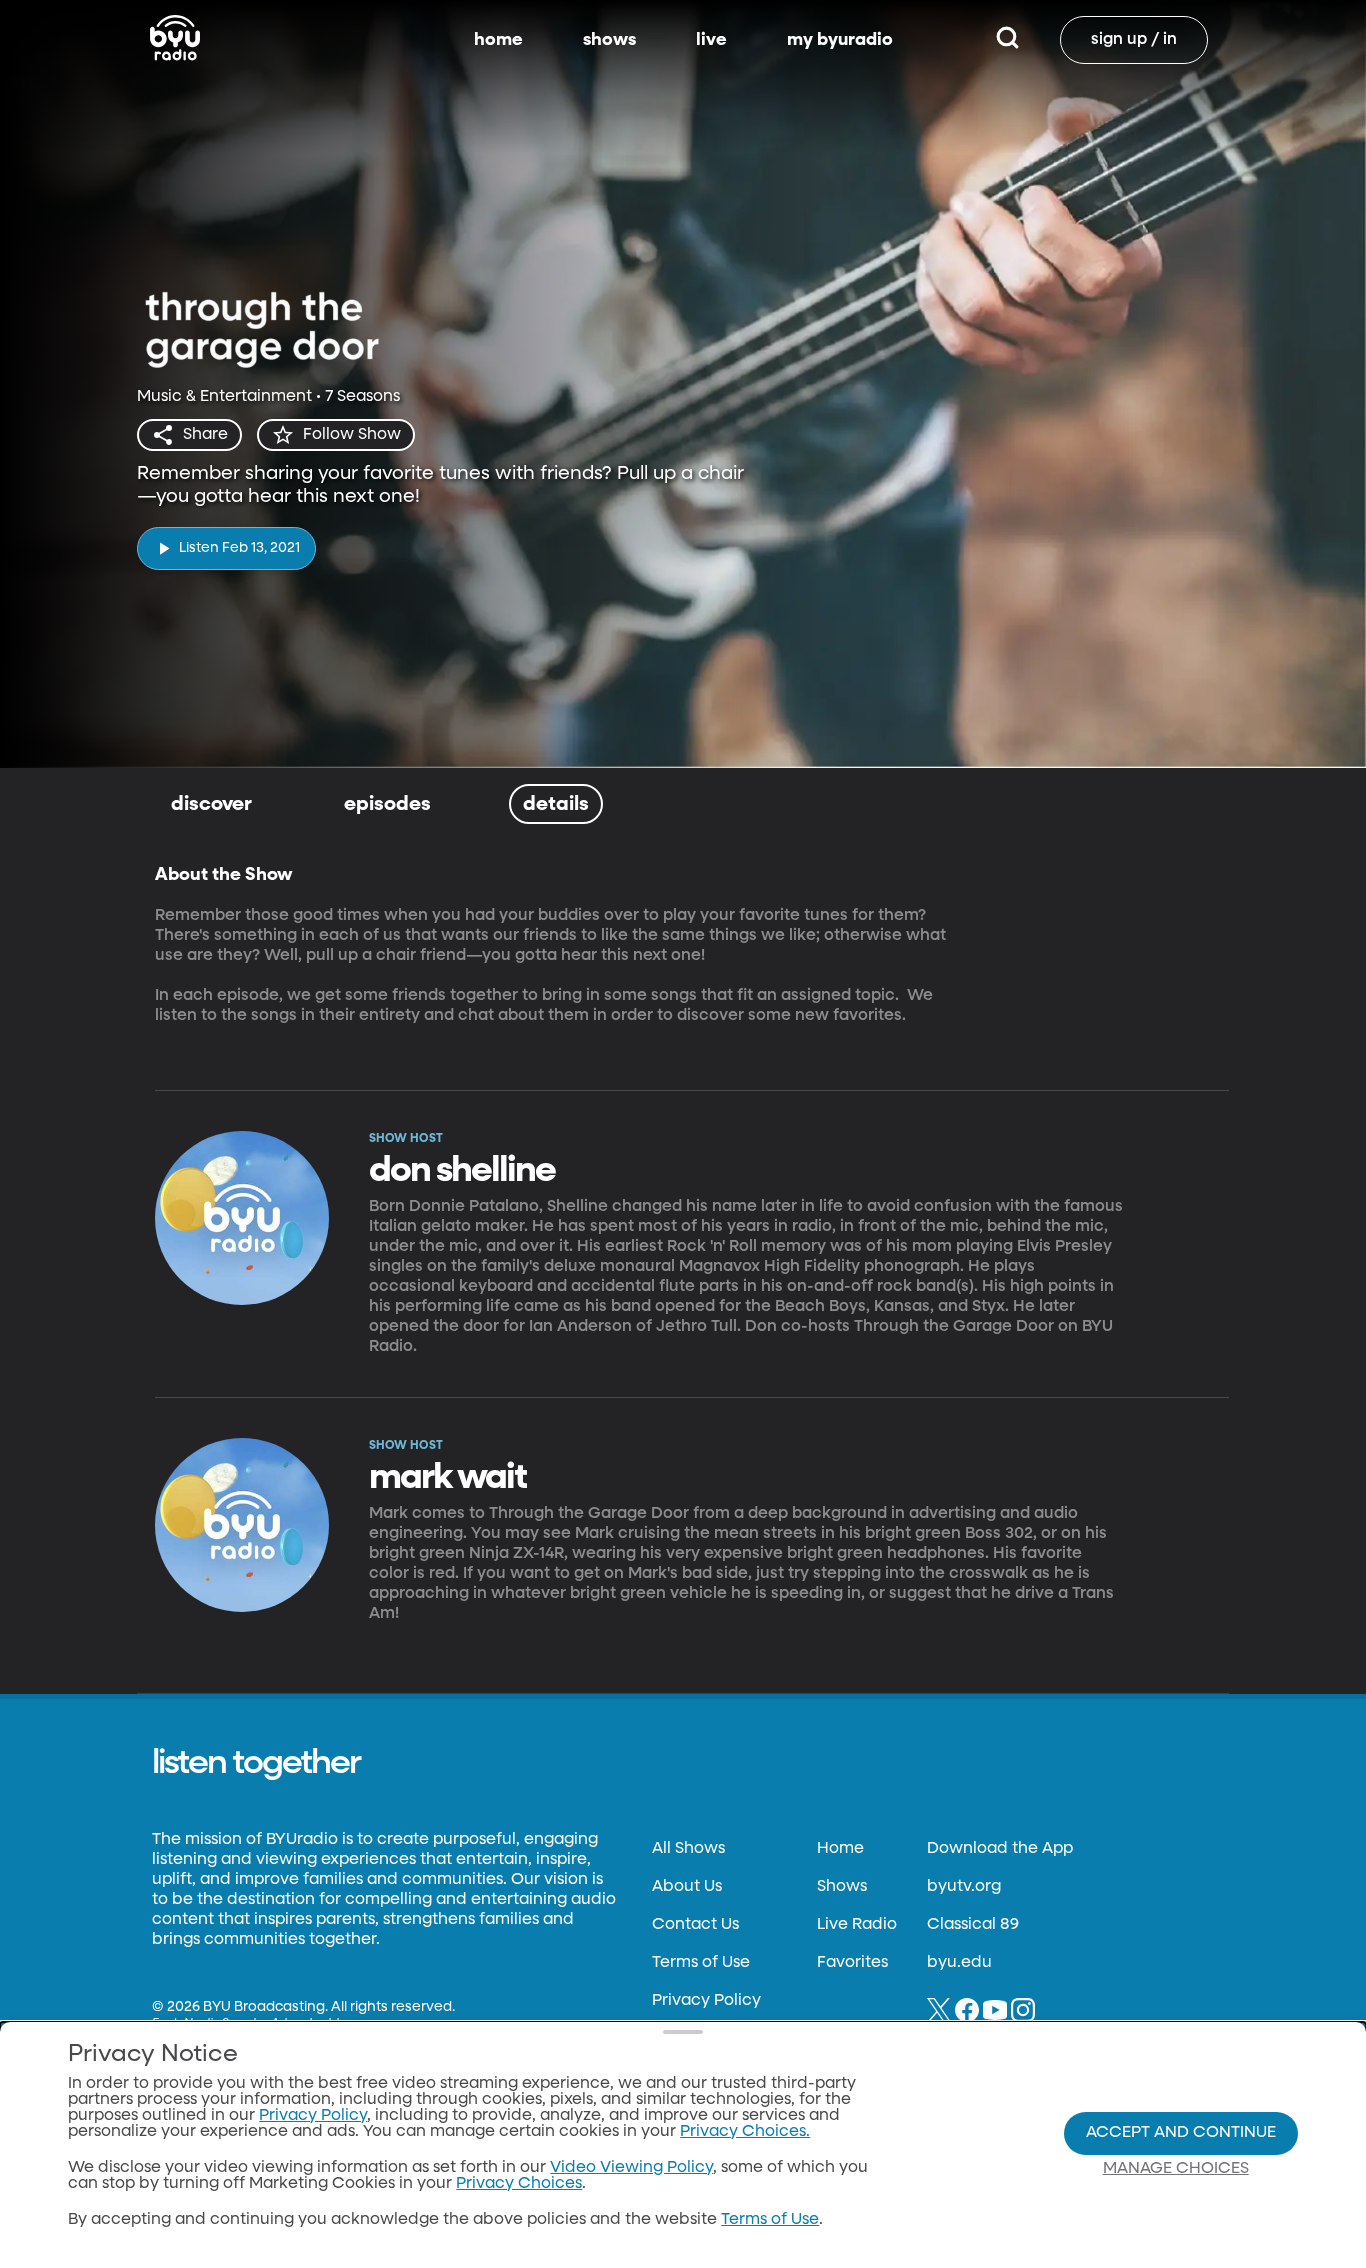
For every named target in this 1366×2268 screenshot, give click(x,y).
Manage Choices (1176, 2169)
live (711, 40)
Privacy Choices (519, 2184)
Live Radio (857, 1925)
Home (840, 1849)
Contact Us (695, 1925)
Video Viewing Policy (631, 2168)
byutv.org (964, 1887)
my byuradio (840, 40)
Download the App (1000, 1849)
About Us (687, 1887)
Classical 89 (973, 1925)
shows (609, 40)
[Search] (1007, 40)
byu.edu (959, 1963)
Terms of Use (701, 1963)
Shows (842, 1887)
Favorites (852, 1963)
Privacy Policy (706, 2001)
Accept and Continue (1181, 2133)
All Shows (688, 1849)
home (498, 40)
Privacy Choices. (745, 2132)
